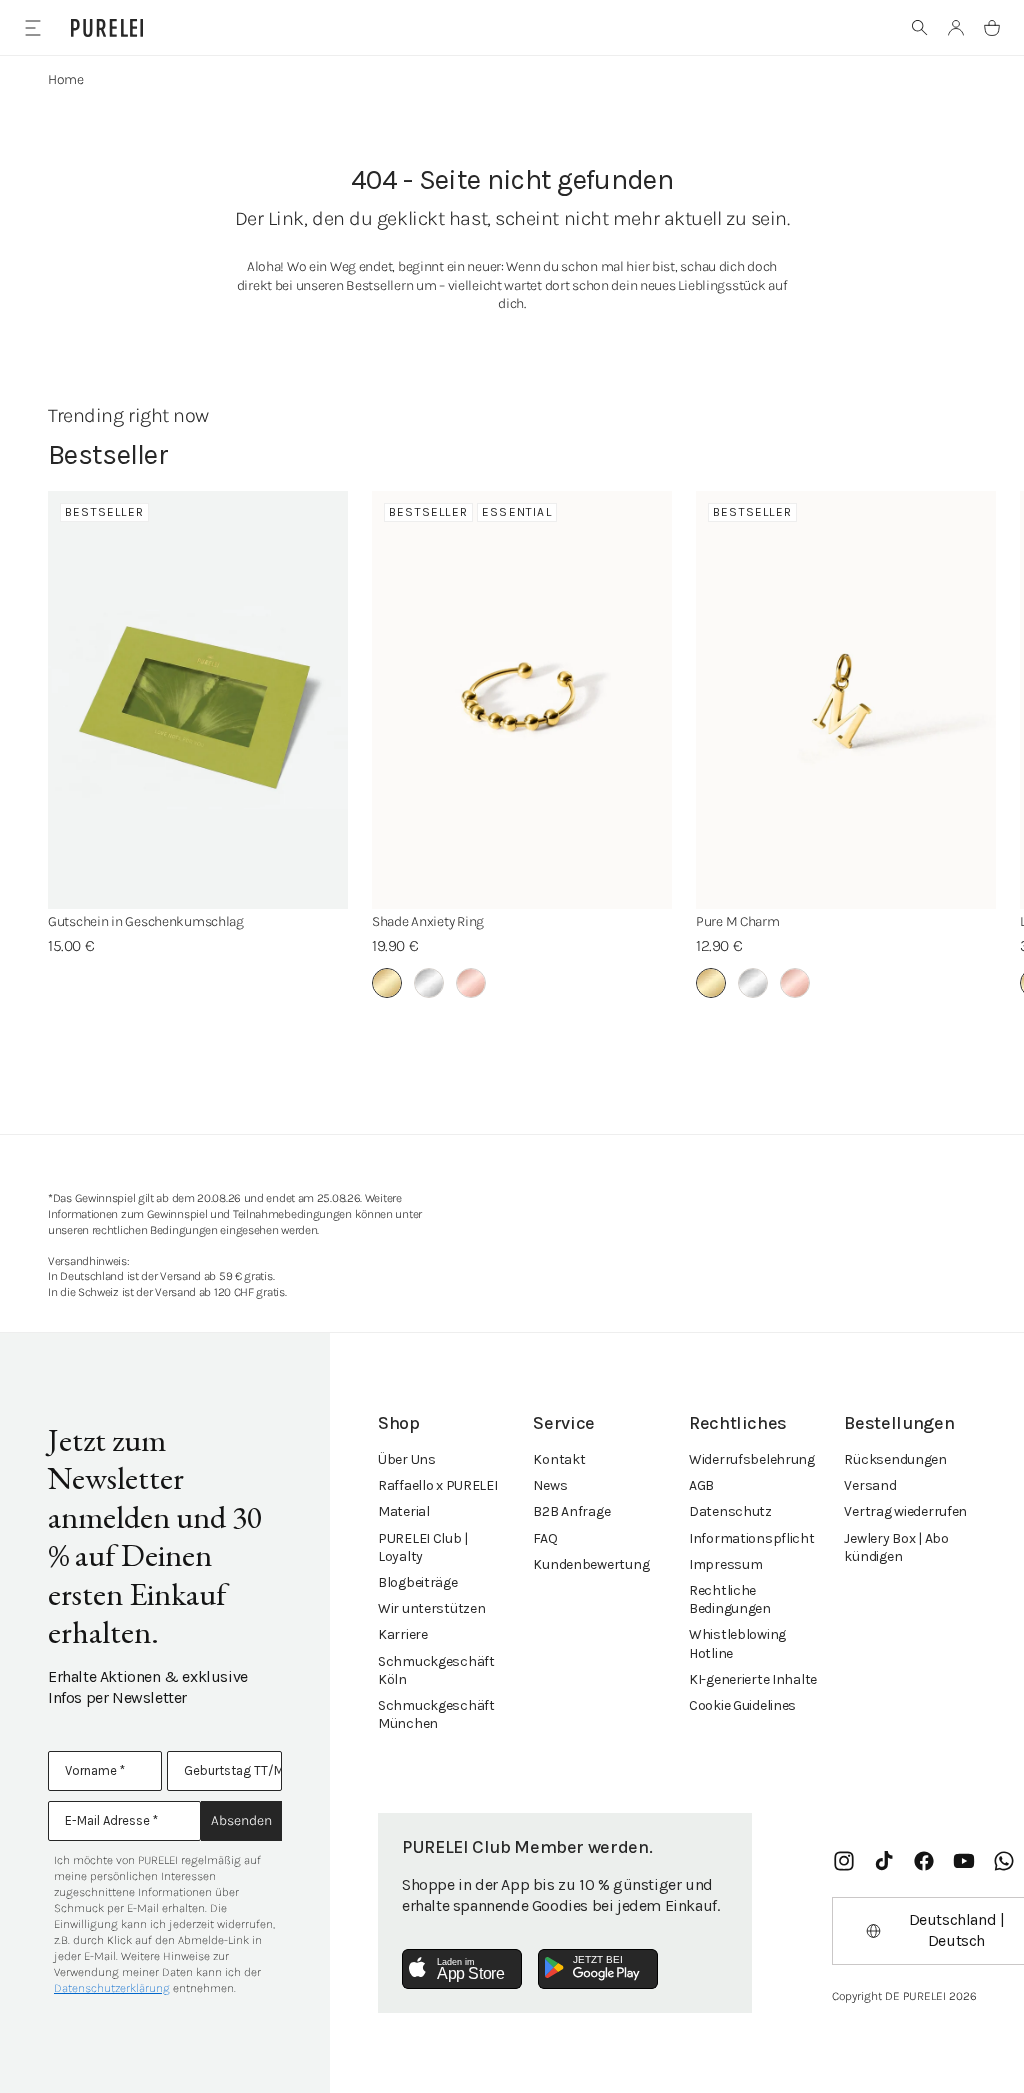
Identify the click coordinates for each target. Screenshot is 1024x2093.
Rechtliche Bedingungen (730, 1599)
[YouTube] (964, 1861)
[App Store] (462, 1969)
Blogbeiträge (418, 1582)
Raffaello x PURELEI (438, 1485)
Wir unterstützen (432, 1608)
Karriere (403, 1634)
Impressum (725, 1564)
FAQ (545, 1538)
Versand (870, 1485)
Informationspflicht (752, 1538)
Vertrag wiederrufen (905, 1511)
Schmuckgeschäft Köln (436, 1670)
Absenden (241, 1820)
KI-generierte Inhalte (753, 1679)
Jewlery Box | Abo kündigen (896, 1547)
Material (404, 1511)
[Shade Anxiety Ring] (522, 700)
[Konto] (956, 28)
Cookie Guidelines (742, 1705)
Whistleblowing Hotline (737, 1643)
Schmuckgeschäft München (436, 1714)
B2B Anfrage (571, 1511)
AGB (701, 1485)
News (550, 1485)
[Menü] (32, 27)
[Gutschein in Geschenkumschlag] (198, 700)
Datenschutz (730, 1511)
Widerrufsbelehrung (752, 1459)
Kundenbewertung (591, 1564)
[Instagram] (844, 1861)
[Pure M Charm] (846, 700)
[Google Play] (598, 1969)
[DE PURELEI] (107, 28)
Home (66, 79)
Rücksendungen (895, 1459)
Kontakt (559, 1459)
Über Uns (407, 1459)
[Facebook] (924, 1861)
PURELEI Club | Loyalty (423, 1547)
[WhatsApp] (1004, 1861)
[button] (920, 28)
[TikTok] (884, 1861)
